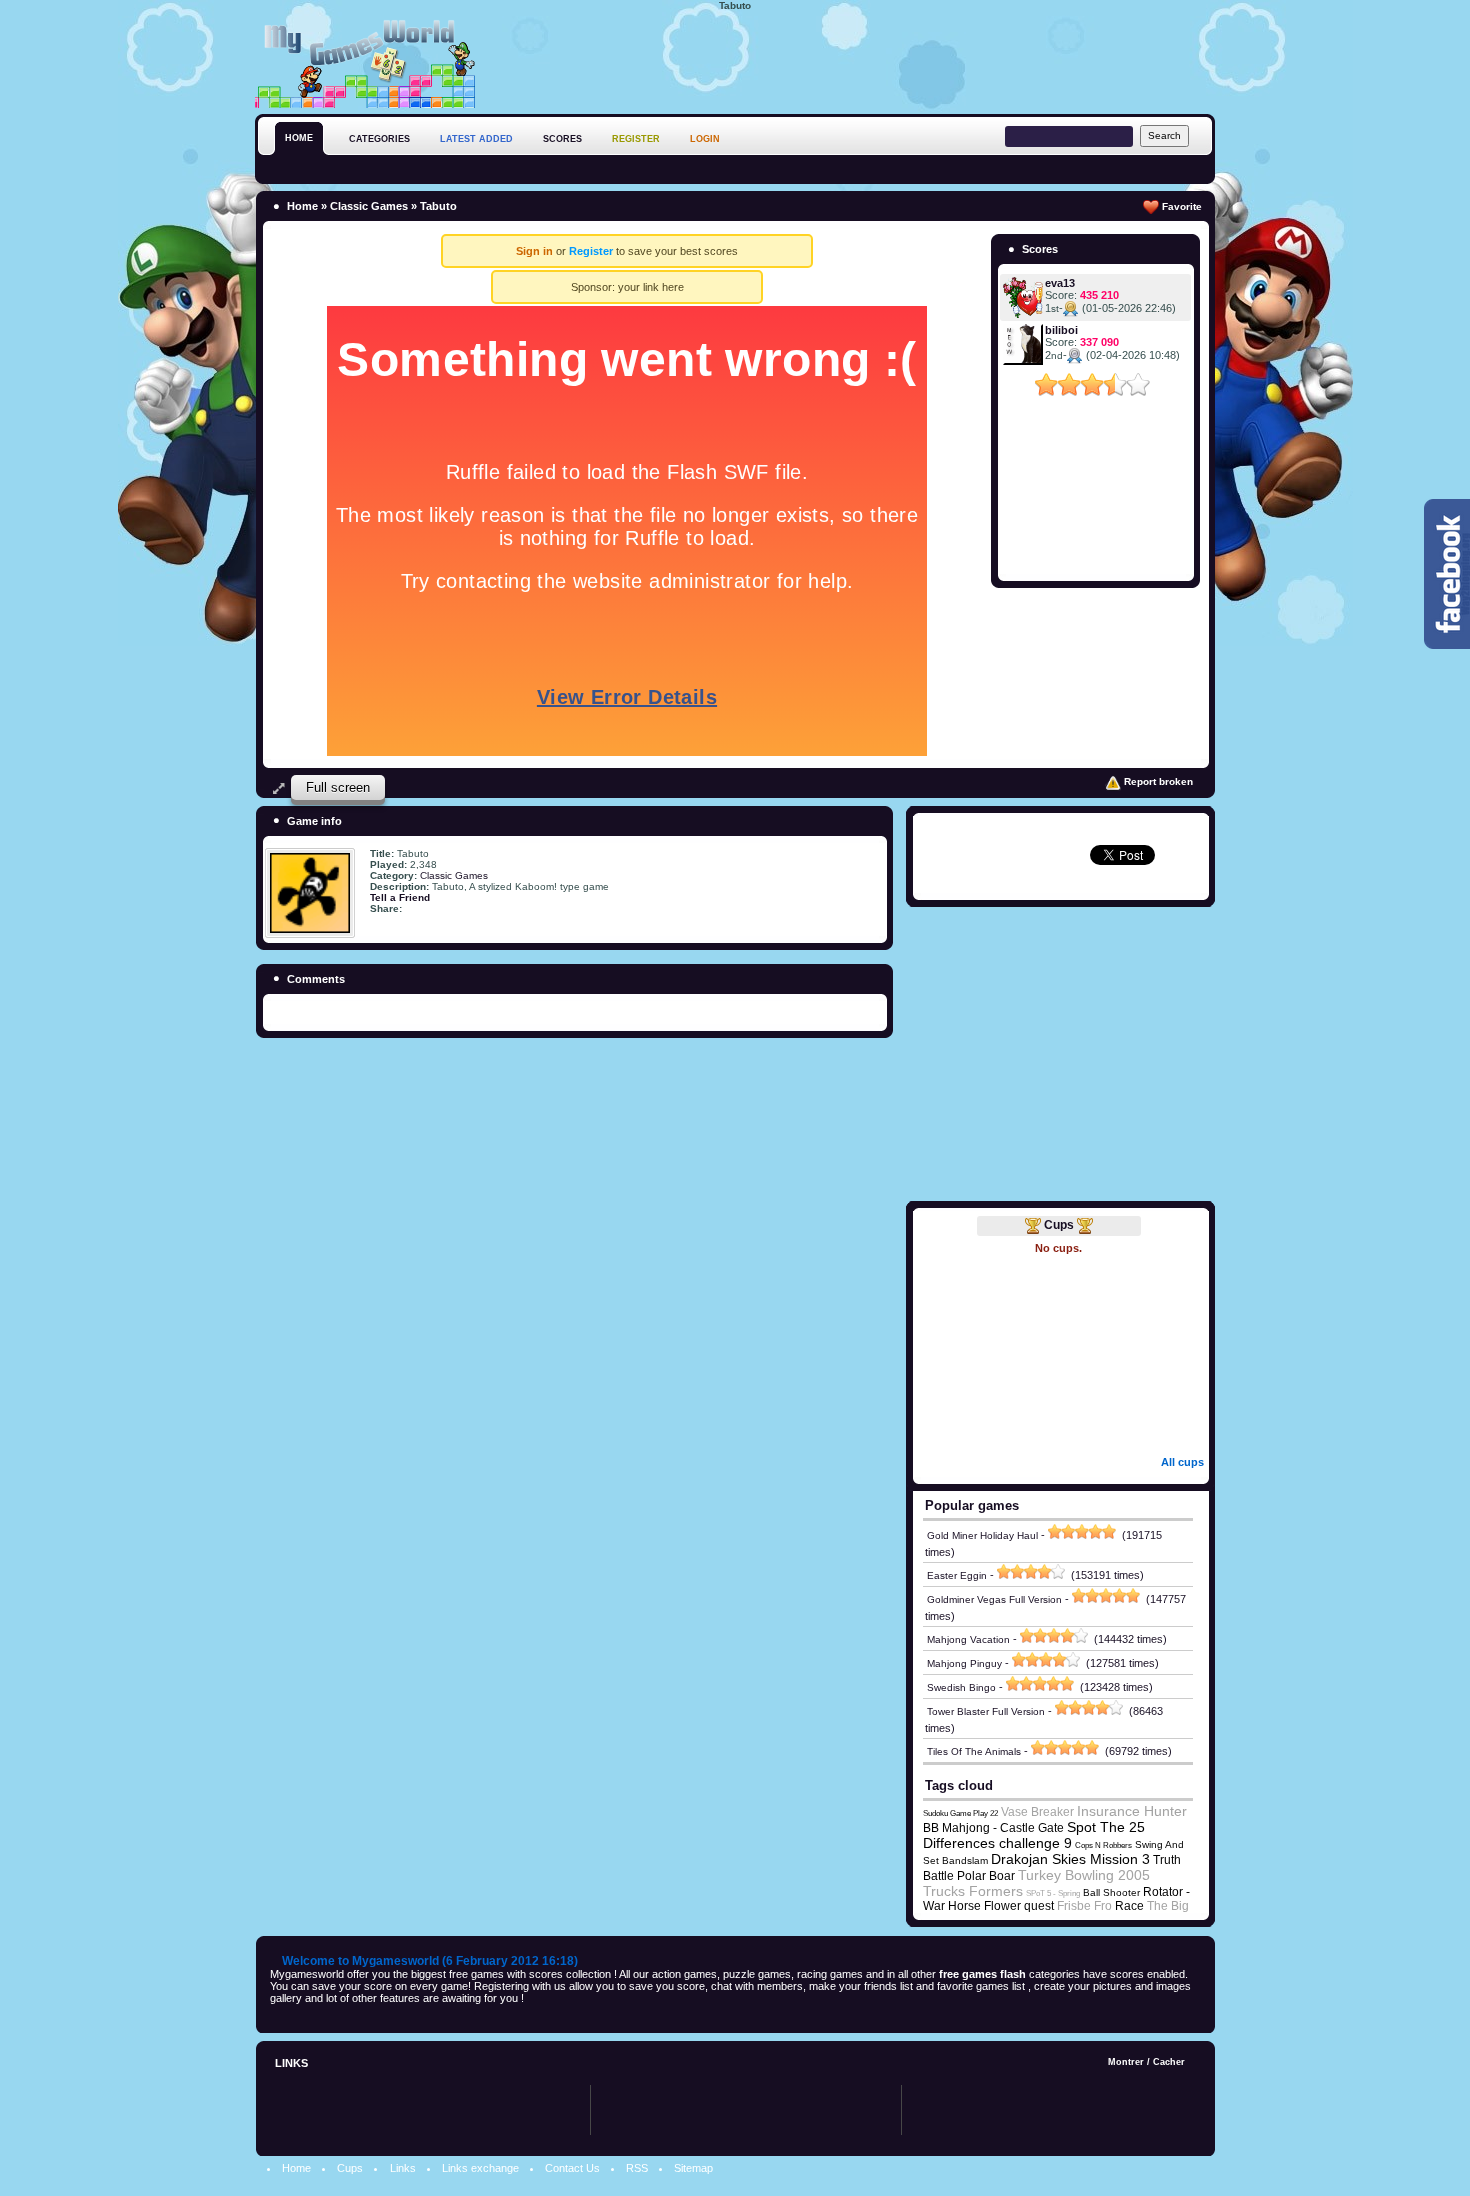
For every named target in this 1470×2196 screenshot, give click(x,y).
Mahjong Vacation (968, 1639)
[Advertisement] (851, 59)
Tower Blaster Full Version (986, 1711)
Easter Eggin (957, 1575)
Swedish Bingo (961, 1687)
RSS (637, 2168)
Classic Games (369, 206)
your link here (651, 287)
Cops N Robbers (1103, 1845)
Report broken (1157, 781)
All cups (1182, 1462)
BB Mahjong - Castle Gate (993, 1828)
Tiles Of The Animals (974, 1751)
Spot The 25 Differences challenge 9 (1034, 1835)
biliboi (1061, 330)
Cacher (1169, 2062)
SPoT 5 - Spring (1053, 1893)
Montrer (1126, 2062)
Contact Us (572, 2168)
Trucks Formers (973, 1891)
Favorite (1180, 206)
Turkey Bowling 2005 (1084, 1875)
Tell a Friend (400, 897)
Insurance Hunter (1132, 1811)
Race (1129, 1906)
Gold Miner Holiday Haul (982, 1535)
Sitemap (693, 2168)
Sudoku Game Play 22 (960, 1813)
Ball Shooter (1111, 1892)
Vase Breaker (1037, 1812)
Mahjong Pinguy (964, 1663)
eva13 (1060, 283)
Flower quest (1019, 1906)
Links (403, 2168)
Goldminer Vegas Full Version (994, 1599)
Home (302, 206)
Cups (1059, 1225)
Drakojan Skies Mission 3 (1070, 1859)
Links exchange (480, 2168)
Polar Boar (986, 1876)
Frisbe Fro (1084, 1906)
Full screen (338, 787)
